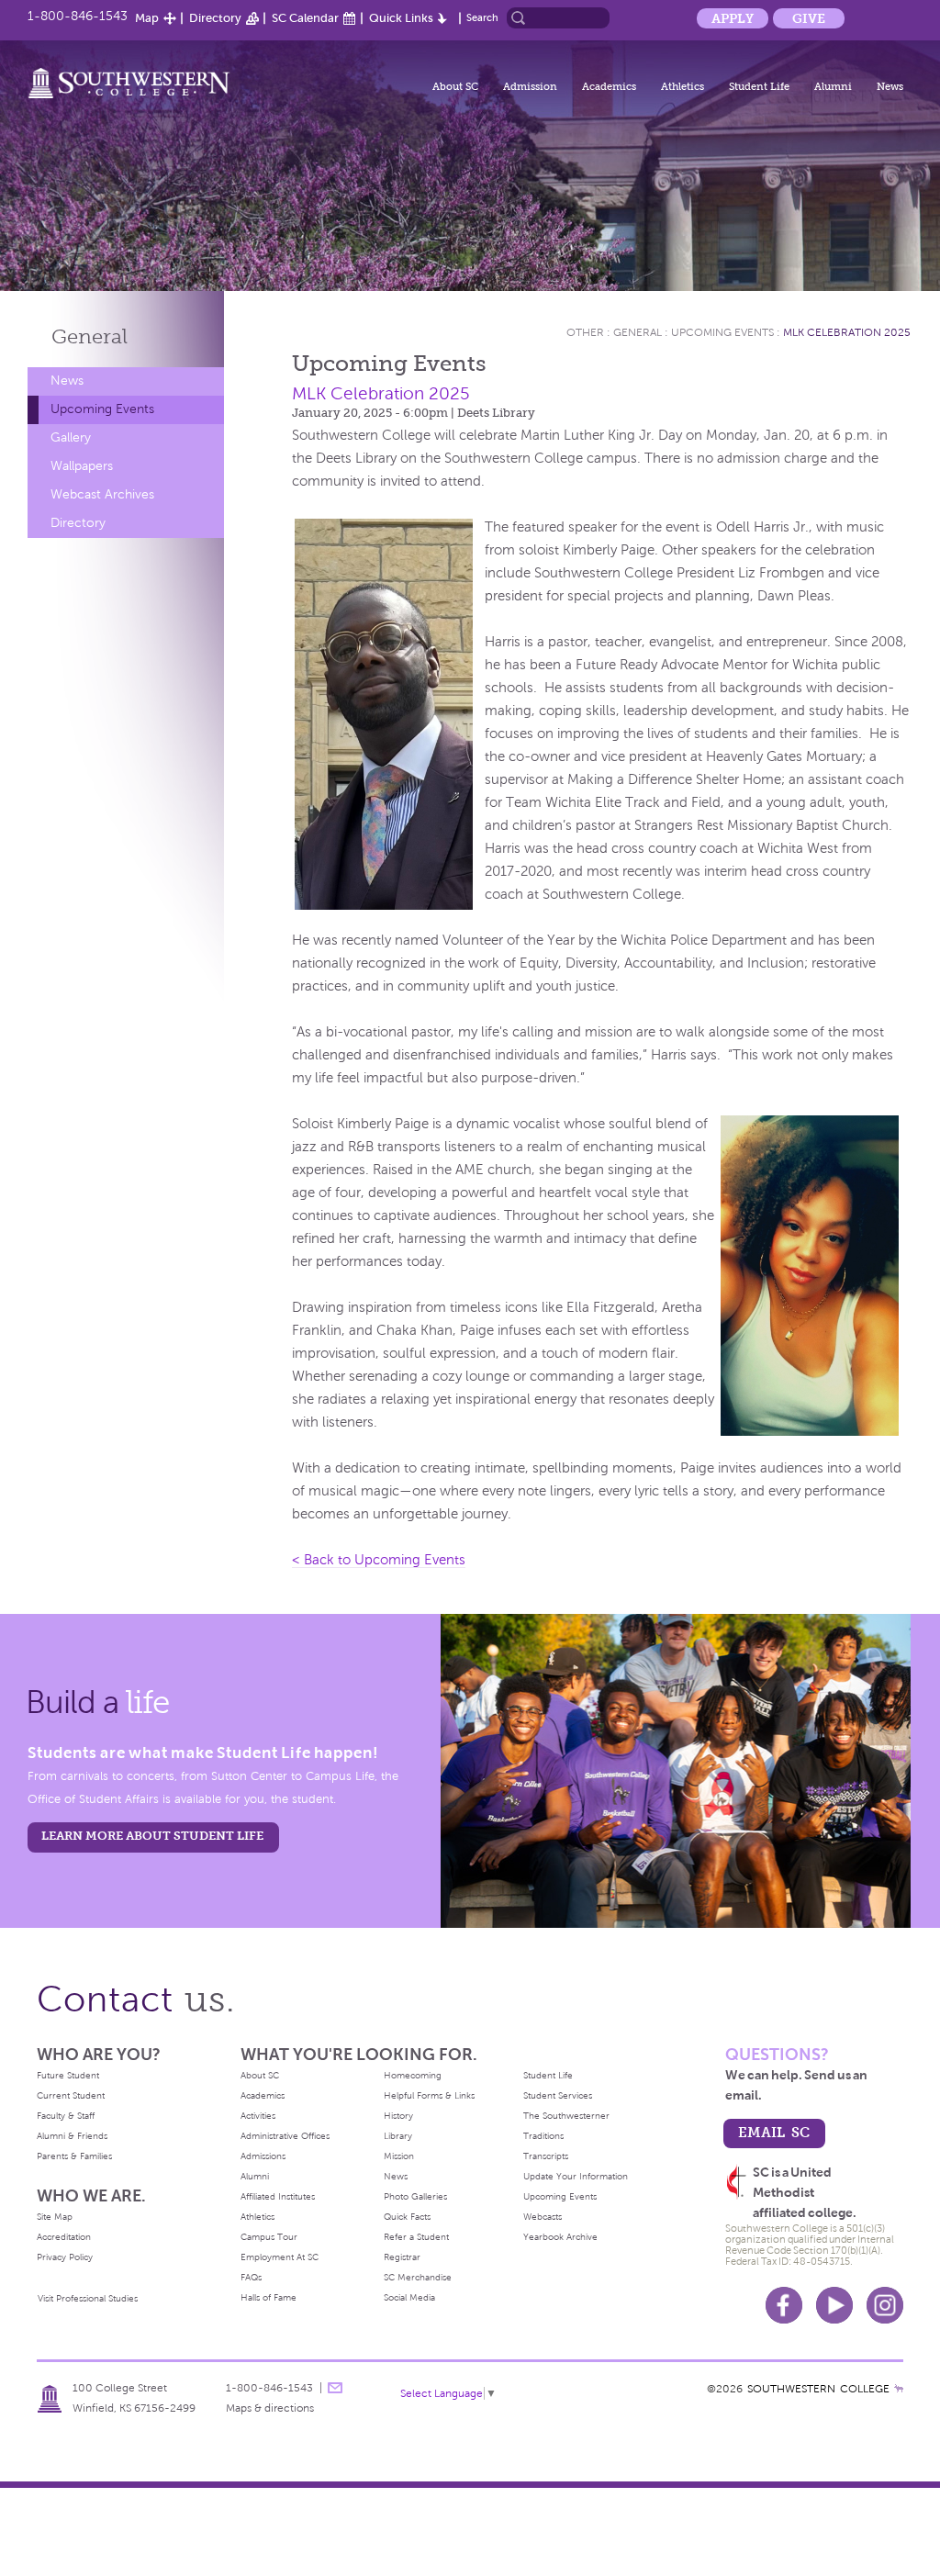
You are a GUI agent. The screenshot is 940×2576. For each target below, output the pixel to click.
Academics (609, 86)
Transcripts (546, 2156)
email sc (774, 2132)
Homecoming (413, 2075)
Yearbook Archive (560, 2237)
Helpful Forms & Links (429, 2095)
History (398, 2116)
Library (398, 2136)
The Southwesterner (566, 2116)
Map (147, 18)
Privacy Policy (65, 2257)
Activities (258, 2116)
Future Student (68, 2075)
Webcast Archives (102, 494)
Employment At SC (280, 2257)
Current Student (71, 2095)
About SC (455, 86)
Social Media (409, 2297)
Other (585, 332)
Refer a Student (416, 2237)
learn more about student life (152, 1836)
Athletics (683, 86)
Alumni (833, 86)
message (335, 2388)
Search (482, 17)
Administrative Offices (285, 2136)
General (90, 336)
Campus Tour (269, 2237)
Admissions (263, 2156)
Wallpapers (82, 466)
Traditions (543, 2136)
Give (809, 18)
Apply (733, 18)
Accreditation (64, 2237)
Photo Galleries (415, 2196)
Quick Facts (407, 2217)
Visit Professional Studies (88, 2298)
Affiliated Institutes (278, 2196)
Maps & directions (270, 2408)
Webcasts (543, 2217)
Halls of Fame (269, 2297)
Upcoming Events (102, 409)
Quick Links (401, 18)
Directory (215, 18)
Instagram (885, 2305)
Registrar (402, 2257)
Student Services (558, 2095)
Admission (530, 86)
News (890, 86)
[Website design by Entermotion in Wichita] (899, 2389)
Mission (399, 2156)
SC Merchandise (418, 2277)
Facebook (784, 2305)
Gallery (71, 437)
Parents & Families (74, 2156)
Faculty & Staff (66, 2116)
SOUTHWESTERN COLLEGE (818, 2389)
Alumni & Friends (72, 2136)
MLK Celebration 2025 (847, 332)
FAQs (251, 2277)
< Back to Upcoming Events (379, 1560)
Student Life (759, 86)
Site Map (55, 2217)
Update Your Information (576, 2176)
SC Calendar (305, 18)
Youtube (834, 2305)
